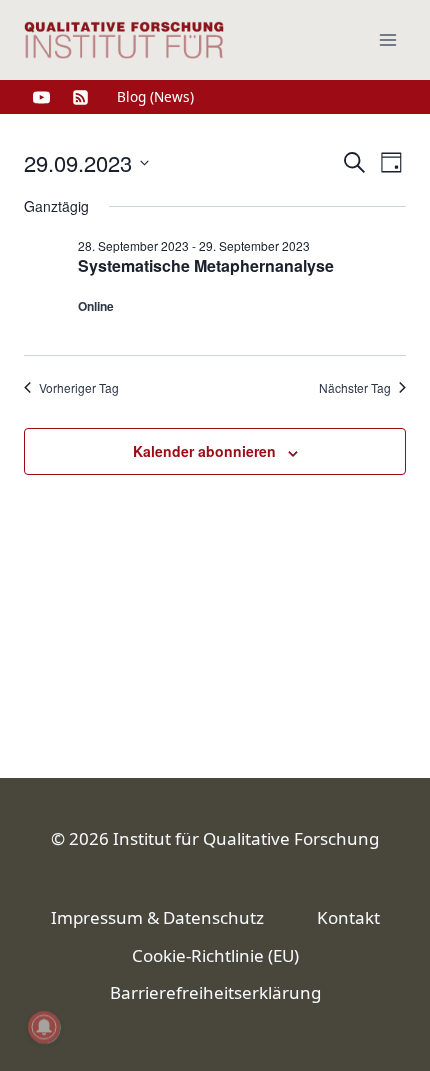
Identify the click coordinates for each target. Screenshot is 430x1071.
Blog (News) (155, 96)
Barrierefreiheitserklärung (215, 992)
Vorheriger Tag (79, 388)
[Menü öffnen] (387, 39)
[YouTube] (41, 97)
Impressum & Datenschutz (157, 917)
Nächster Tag (355, 388)
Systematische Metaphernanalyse (206, 265)
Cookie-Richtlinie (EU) (215, 955)
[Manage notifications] (44, 1027)
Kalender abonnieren (204, 451)
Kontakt (348, 917)
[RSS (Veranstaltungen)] (80, 97)
